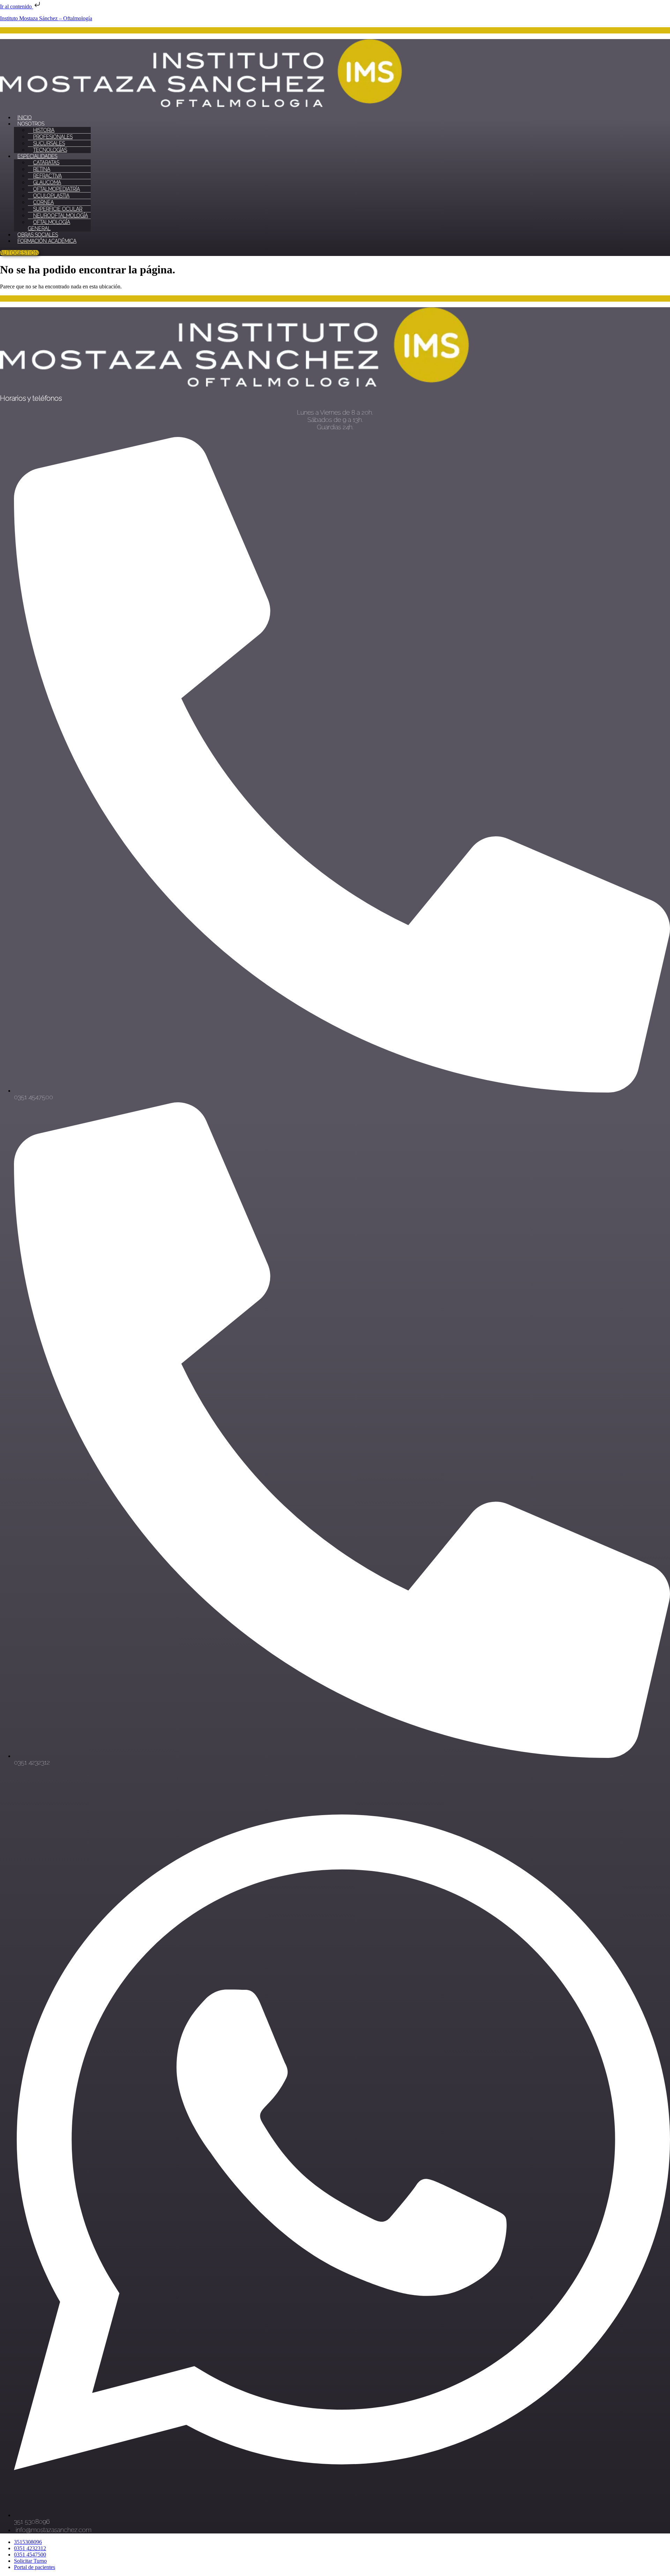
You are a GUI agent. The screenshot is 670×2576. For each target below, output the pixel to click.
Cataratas (46, 163)
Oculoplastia (51, 196)
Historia (44, 130)
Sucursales (49, 143)
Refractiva (47, 176)
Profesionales (53, 137)
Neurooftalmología (61, 216)
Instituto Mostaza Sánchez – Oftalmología (46, 18)
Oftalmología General (49, 225)
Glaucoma (47, 182)
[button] (342, 124)
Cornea (43, 202)
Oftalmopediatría (57, 189)
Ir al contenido (17, 6)
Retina (42, 169)
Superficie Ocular (58, 209)
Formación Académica (47, 241)
